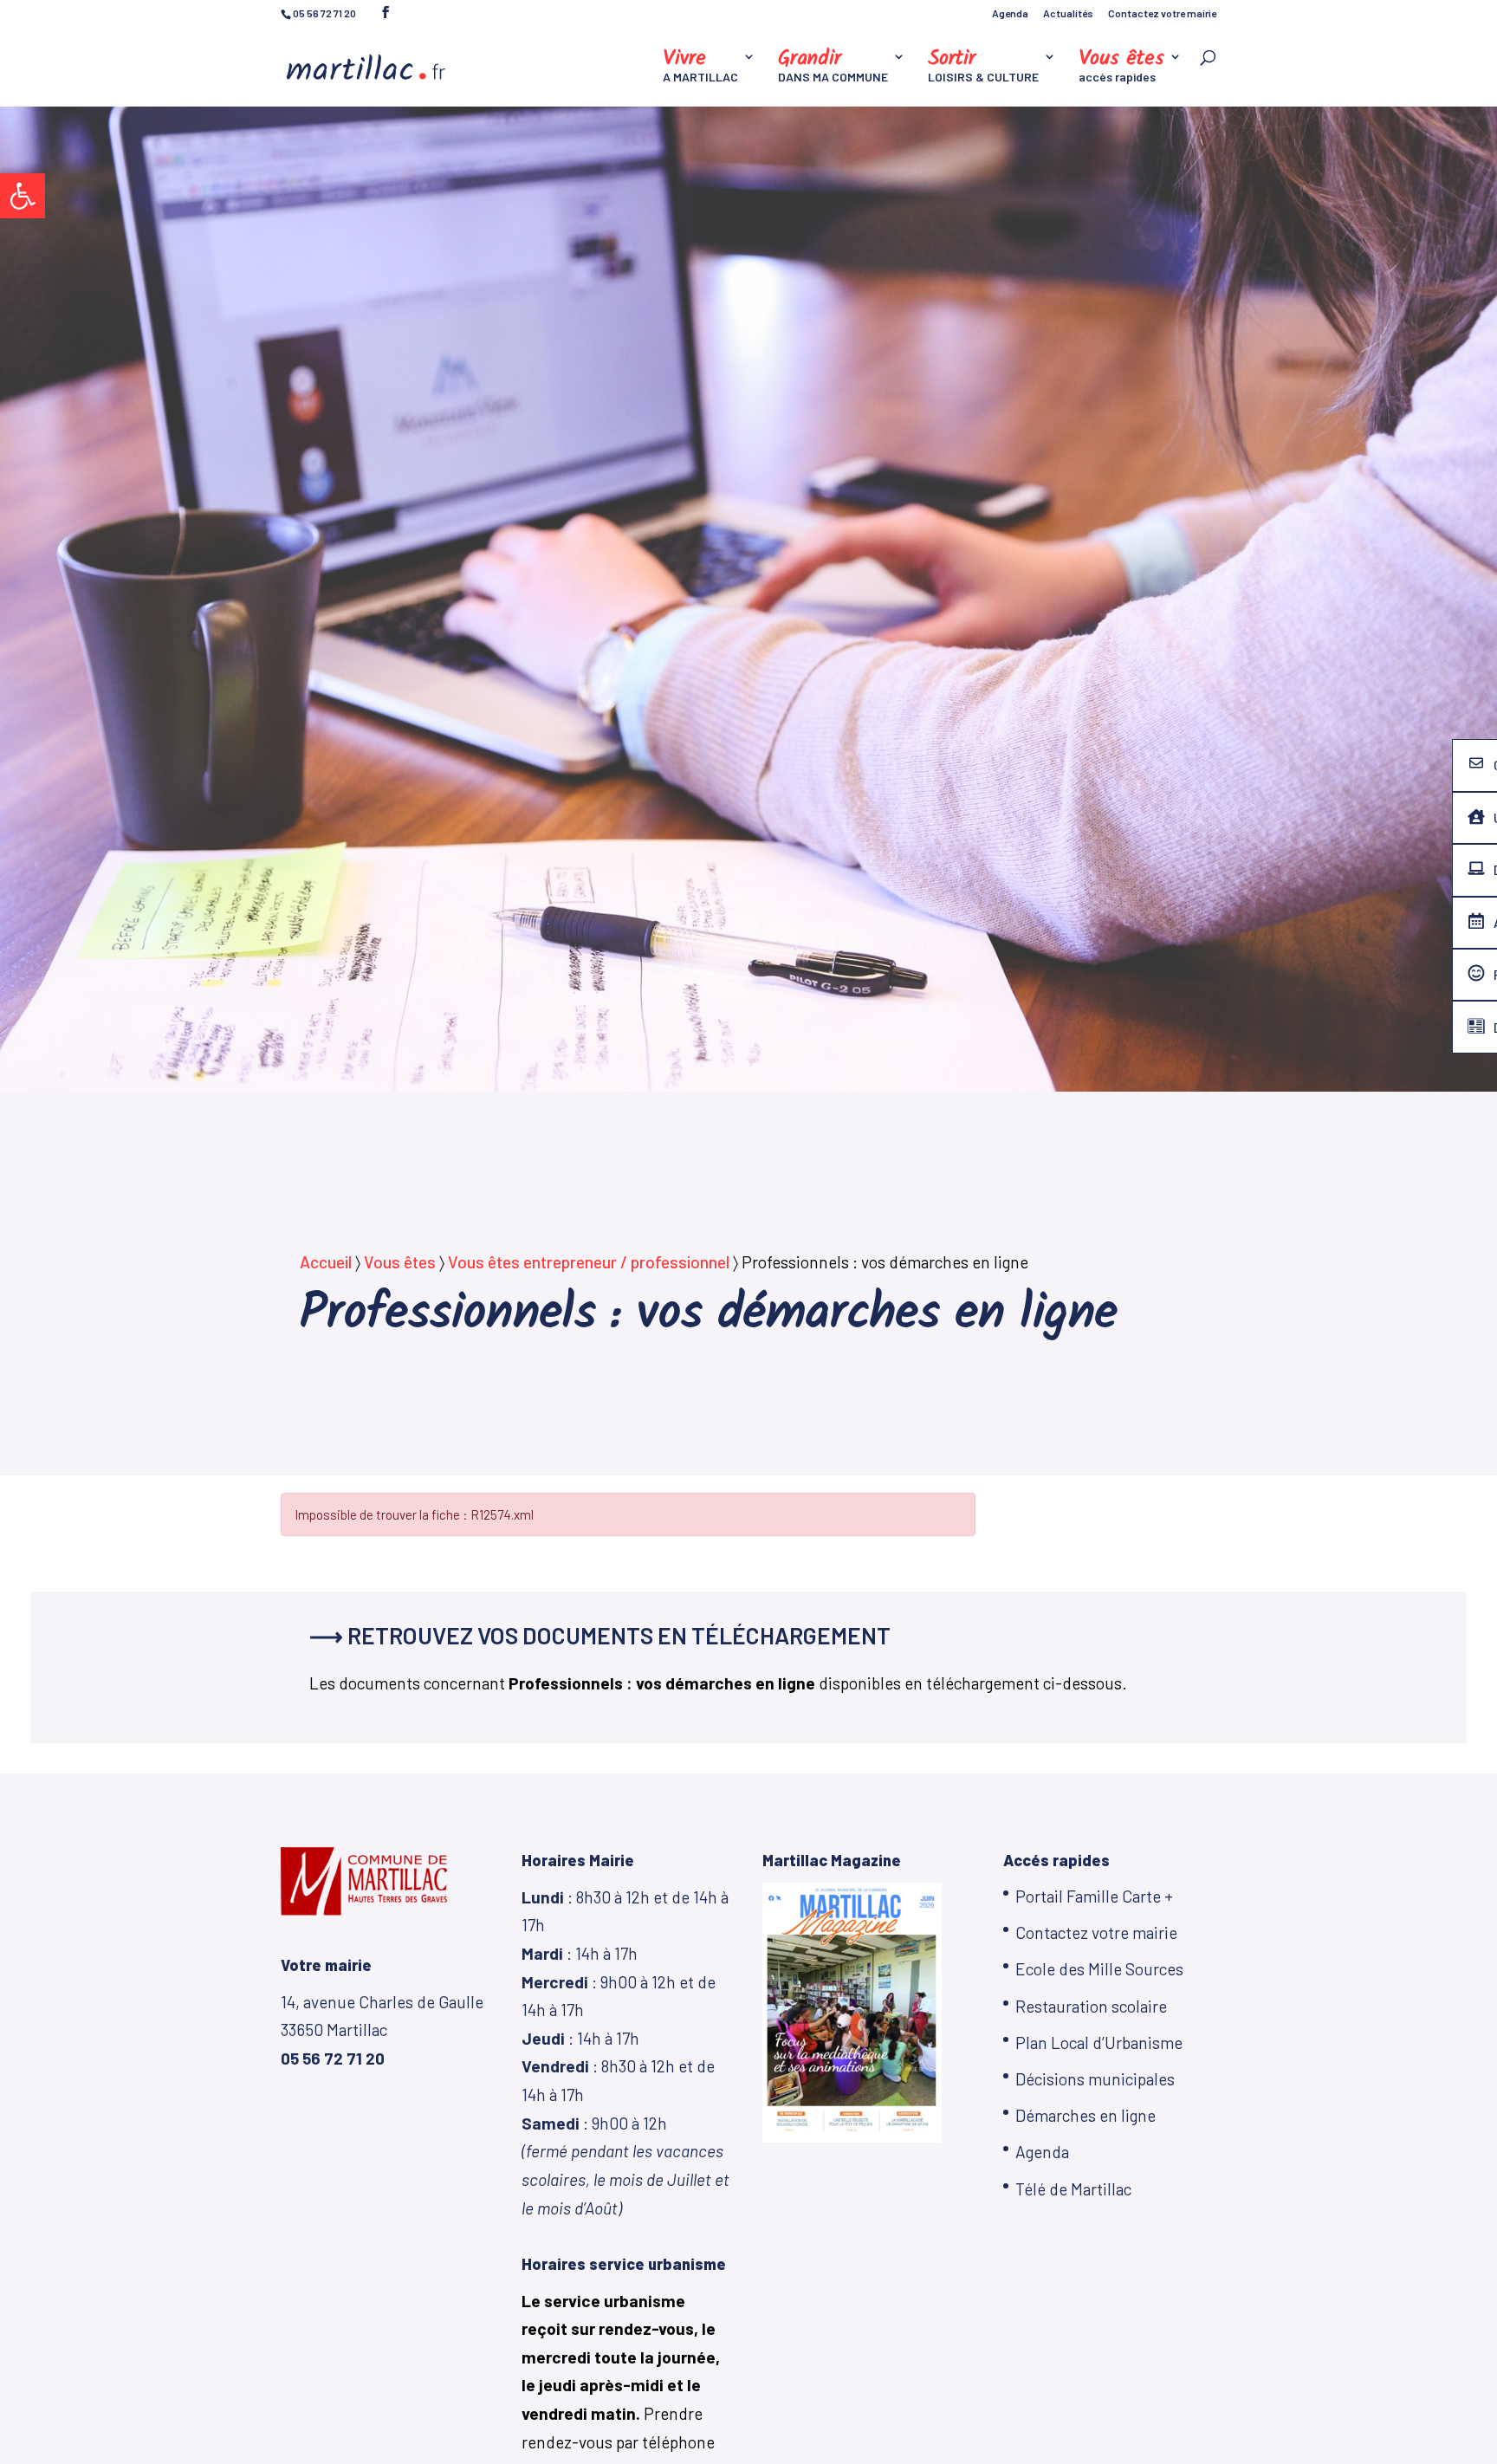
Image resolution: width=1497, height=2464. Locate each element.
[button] (23, 196)
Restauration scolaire (1091, 2006)
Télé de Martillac (1073, 2189)
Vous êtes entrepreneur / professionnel (589, 1262)
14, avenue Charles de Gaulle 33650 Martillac (382, 2030)
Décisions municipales (1095, 2079)
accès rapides (1121, 67)
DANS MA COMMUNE (833, 67)
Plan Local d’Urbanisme (1099, 2043)
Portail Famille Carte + (1094, 1896)
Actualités (1068, 13)
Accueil (326, 1262)
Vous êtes (400, 1262)
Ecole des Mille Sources (1099, 1969)
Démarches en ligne (1085, 2115)
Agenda (1010, 13)
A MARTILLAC (700, 67)
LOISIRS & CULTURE (983, 67)
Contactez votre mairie (1162, 13)
